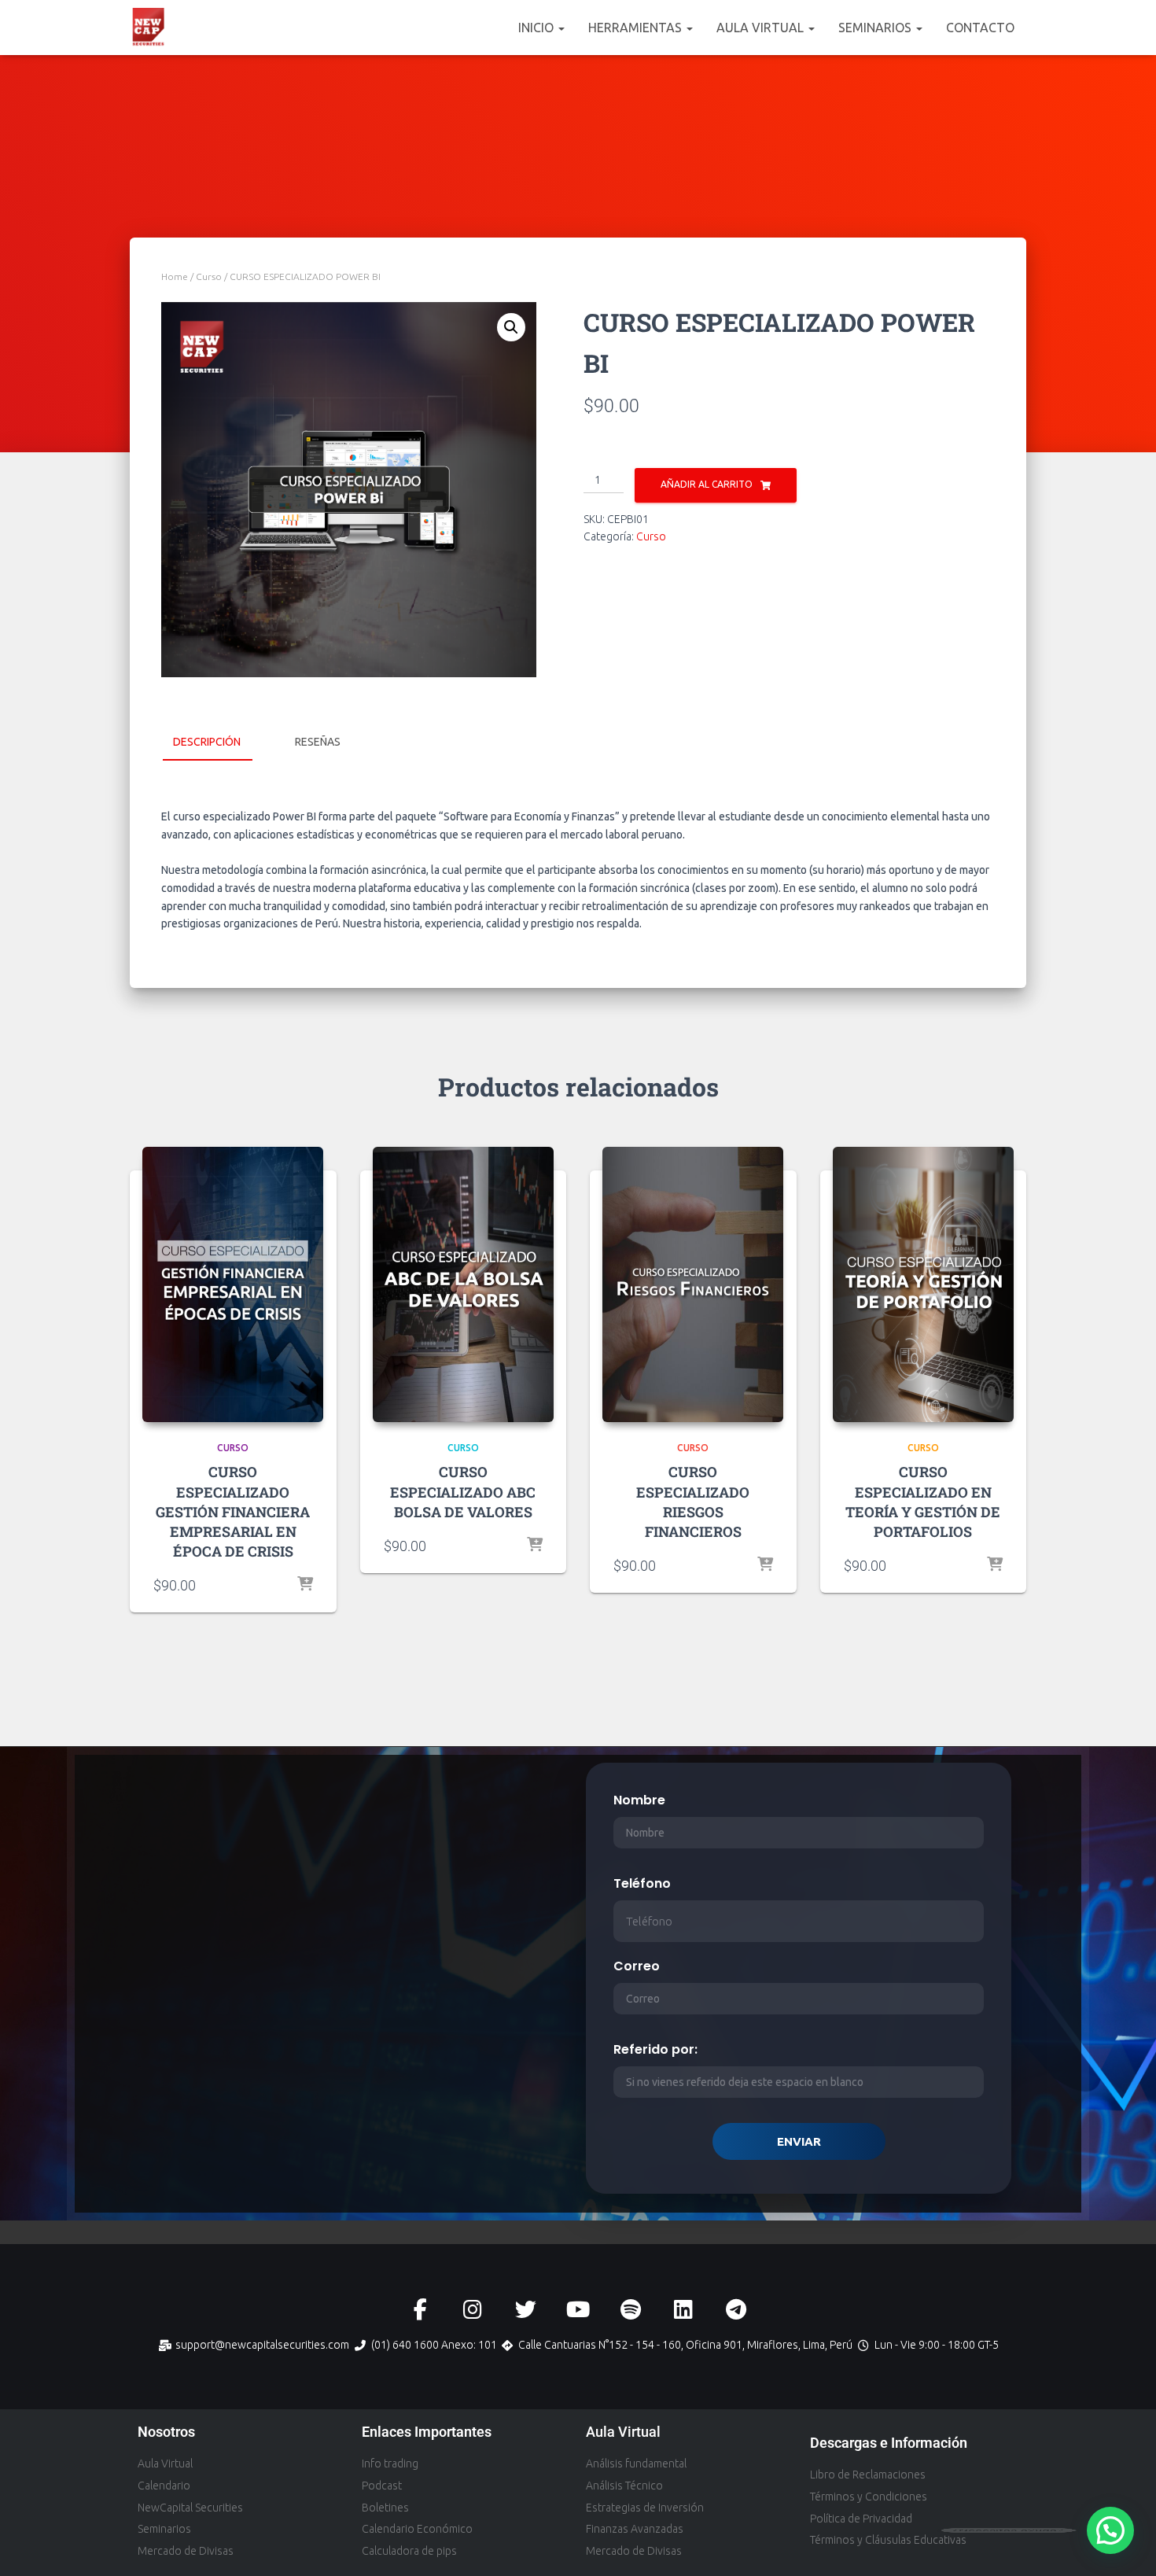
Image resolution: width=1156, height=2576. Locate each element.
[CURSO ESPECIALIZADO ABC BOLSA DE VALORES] (463, 1284)
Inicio (538, 28)
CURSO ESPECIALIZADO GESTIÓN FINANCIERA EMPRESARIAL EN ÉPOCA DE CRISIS (233, 1511)
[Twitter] (526, 2310)
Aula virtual (762, 28)
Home (175, 276)
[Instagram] (473, 2310)
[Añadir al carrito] (305, 1585)
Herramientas (637, 28)
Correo (637, 1966)
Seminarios (876, 28)
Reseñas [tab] (318, 742)
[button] (561, 28)
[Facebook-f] (420, 2310)
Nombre (639, 1800)
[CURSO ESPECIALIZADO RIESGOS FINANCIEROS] (693, 1284)
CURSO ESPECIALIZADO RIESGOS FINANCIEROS (693, 1502)
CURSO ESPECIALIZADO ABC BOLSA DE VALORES (463, 1491)
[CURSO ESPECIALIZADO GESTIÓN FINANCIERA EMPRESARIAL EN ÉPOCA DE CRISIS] (233, 1284)
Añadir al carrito (707, 484)
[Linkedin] (684, 2310)
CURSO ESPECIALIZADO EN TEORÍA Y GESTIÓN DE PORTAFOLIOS (923, 1502)
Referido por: (655, 2049)
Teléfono (642, 1883)
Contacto (980, 28)
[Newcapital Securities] (149, 28)
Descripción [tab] (207, 742)
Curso (209, 276)
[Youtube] (578, 2310)
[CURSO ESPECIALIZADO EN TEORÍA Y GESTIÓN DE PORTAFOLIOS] (923, 1284)
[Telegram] (736, 2310)
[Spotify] (631, 2310)
